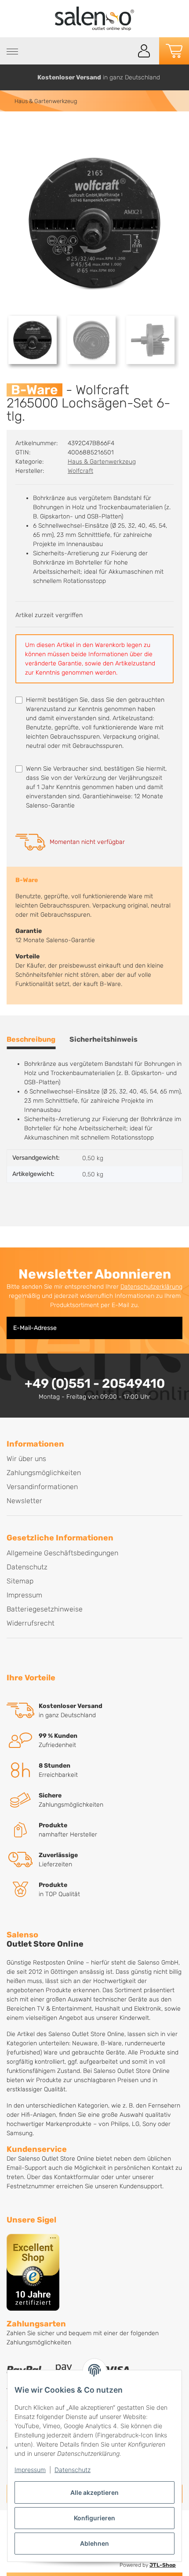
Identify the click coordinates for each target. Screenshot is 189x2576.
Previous (10, 77)
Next (179, 77)
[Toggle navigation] (12, 52)
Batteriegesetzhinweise (45, 1609)
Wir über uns (26, 1459)
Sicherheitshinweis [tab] (104, 1039)
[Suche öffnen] (124, 51)
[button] (144, 51)
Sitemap (20, 1581)
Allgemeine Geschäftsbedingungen (62, 1553)
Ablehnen (94, 2543)
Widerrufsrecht (31, 1623)
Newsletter (24, 1501)
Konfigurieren (94, 2518)
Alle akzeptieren (94, 2492)
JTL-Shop (163, 2565)
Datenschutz (73, 2470)
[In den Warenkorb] (14, 130)
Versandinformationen (42, 1487)
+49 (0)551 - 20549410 (95, 1383)
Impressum (30, 2470)
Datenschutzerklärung (151, 1287)
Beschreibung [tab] (31, 1039)
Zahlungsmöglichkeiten (44, 1473)
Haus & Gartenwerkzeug (102, 462)
